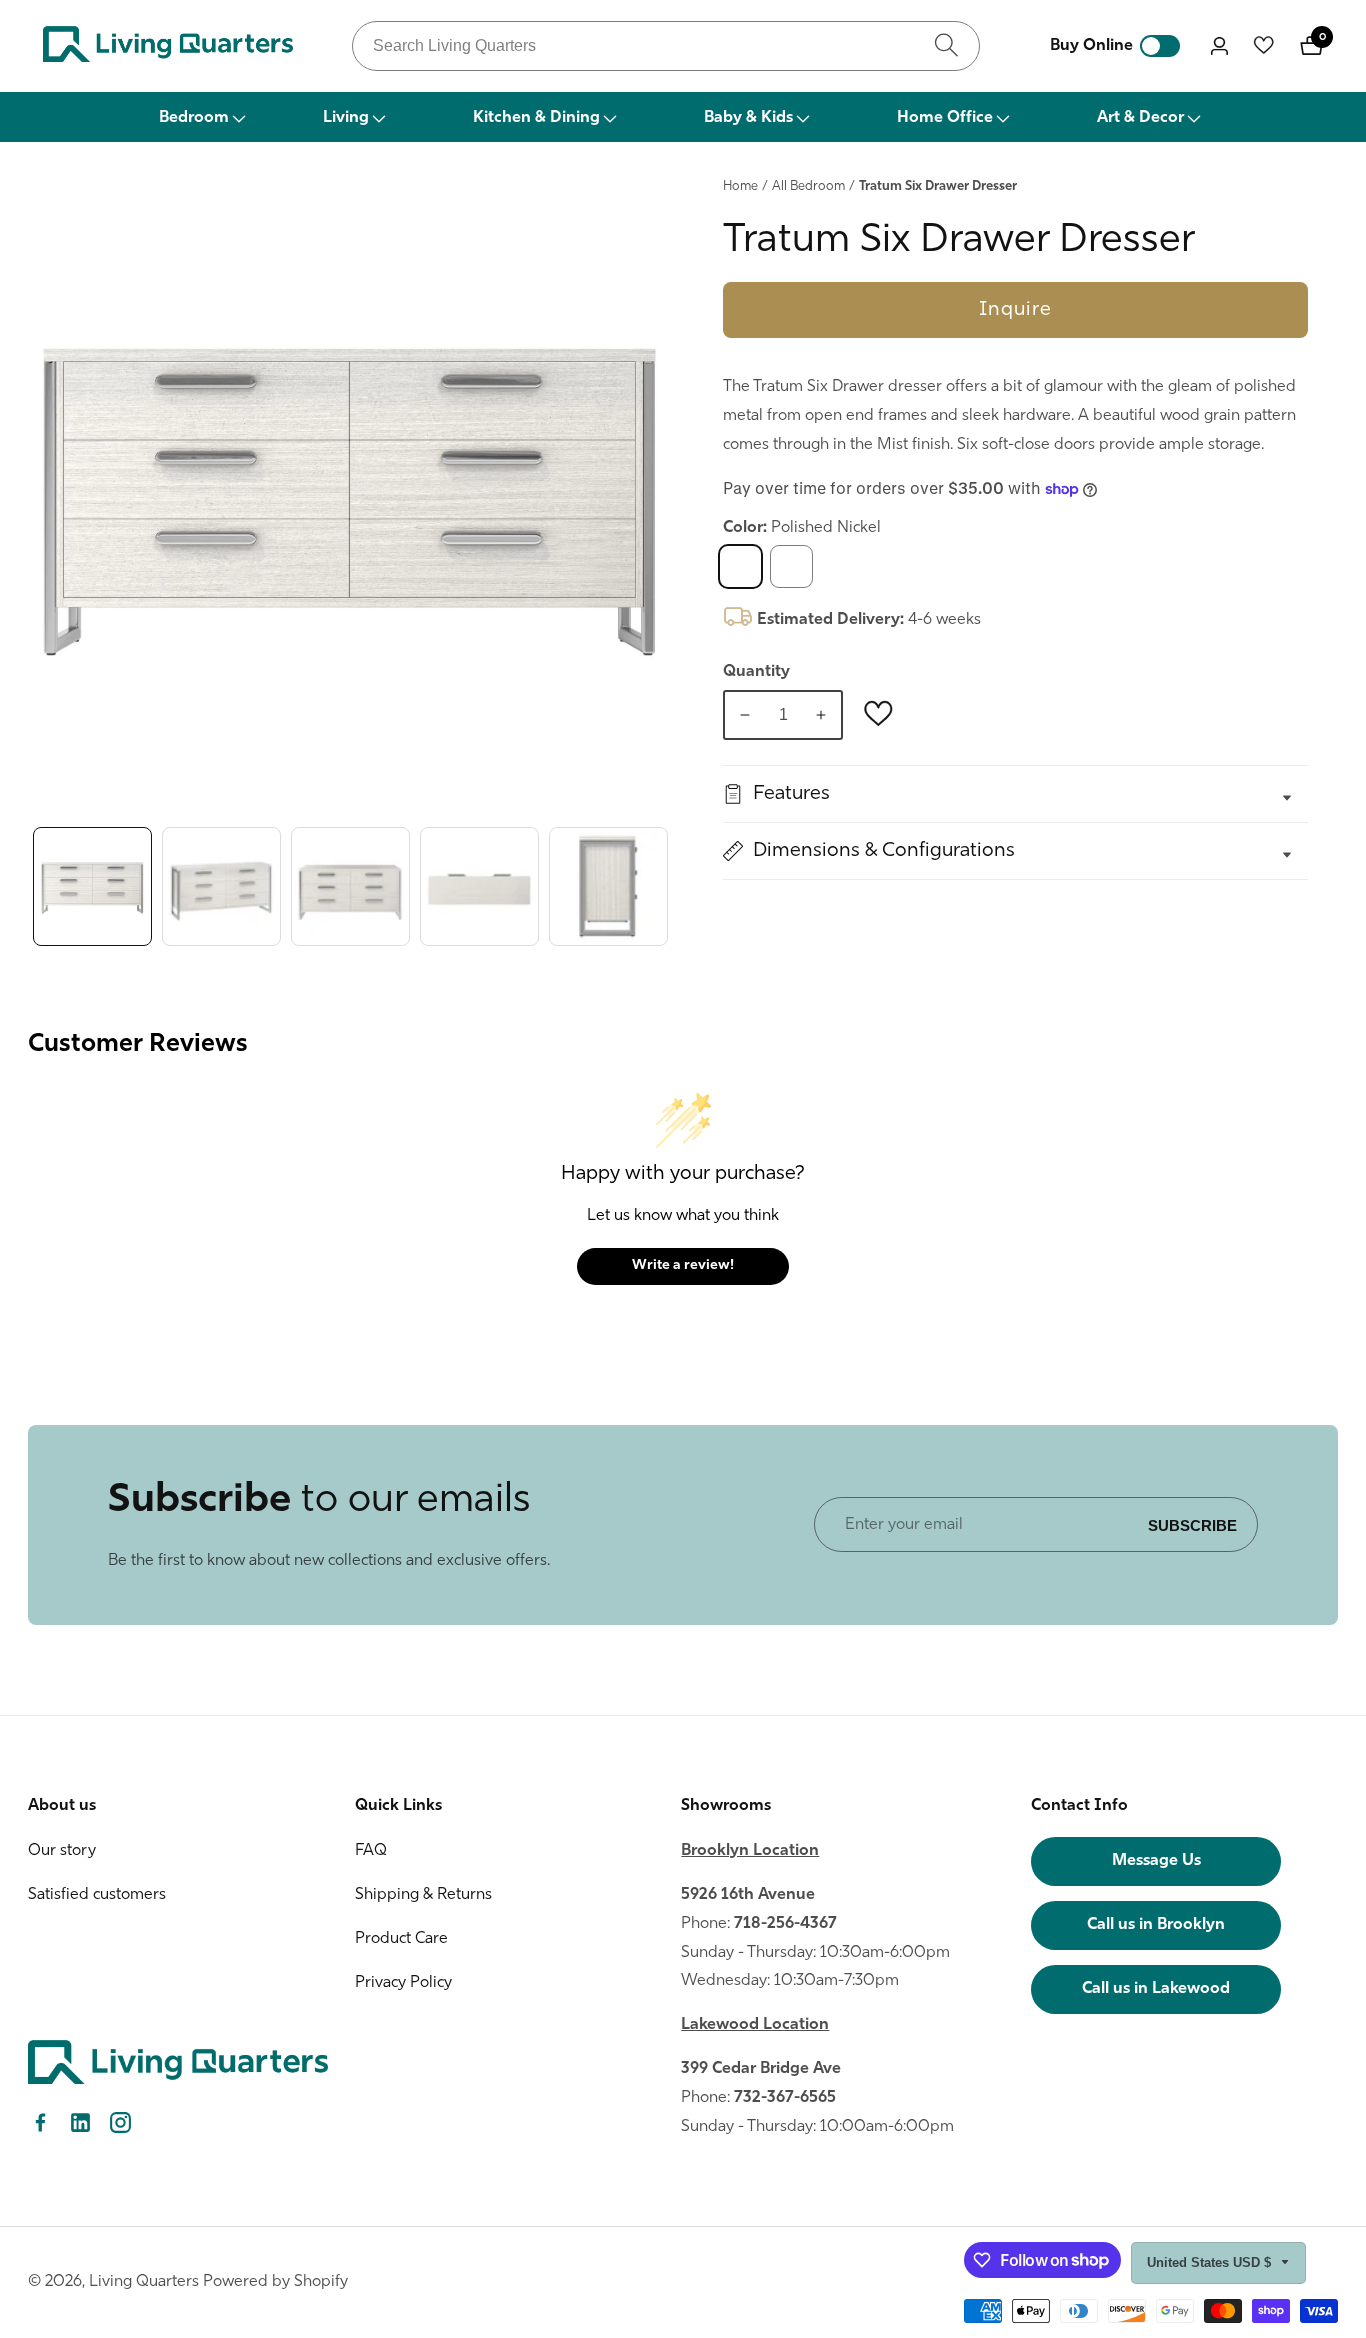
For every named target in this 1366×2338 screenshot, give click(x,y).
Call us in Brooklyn (1156, 1925)
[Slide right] (668, 886)
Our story (62, 1851)
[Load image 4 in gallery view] (479, 886)
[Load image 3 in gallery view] (350, 886)
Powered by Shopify (275, 2282)
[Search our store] (946, 45)
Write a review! (683, 1265)
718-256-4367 (785, 1924)
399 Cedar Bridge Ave (761, 2069)
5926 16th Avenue (748, 1895)
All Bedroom (808, 186)
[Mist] (791, 566)
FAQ (371, 1851)
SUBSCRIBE (1192, 1524)
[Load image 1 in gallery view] (92, 886)
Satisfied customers (97, 1895)
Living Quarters (144, 2282)
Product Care (401, 1939)
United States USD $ (1211, 2262)
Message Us (1156, 1861)
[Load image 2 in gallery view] (221, 886)
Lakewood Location (755, 2025)
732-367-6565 (785, 2098)
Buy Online (1091, 46)
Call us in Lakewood (1156, 1989)
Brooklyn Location (750, 1851)
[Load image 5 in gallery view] (608, 886)
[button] (201, 117)
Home (740, 186)
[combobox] (666, 46)
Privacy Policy (403, 1983)
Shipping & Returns (423, 1895)
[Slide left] (33, 886)
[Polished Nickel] (740, 566)
